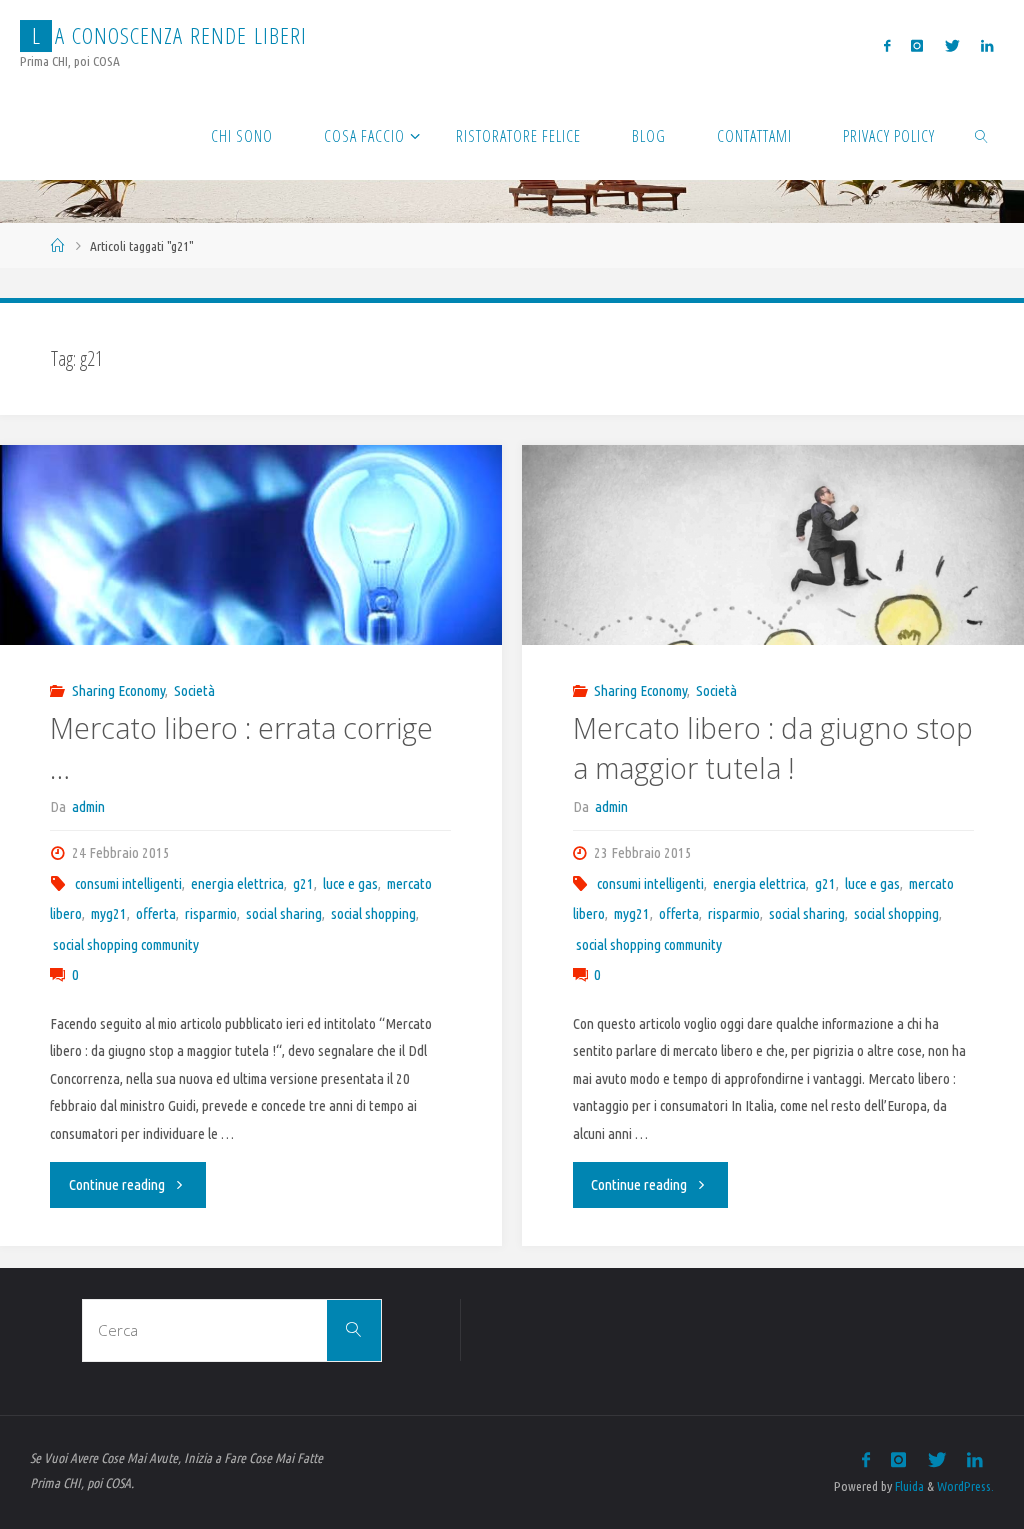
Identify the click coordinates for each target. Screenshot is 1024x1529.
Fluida (908, 1486)
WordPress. (965, 1486)
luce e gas (350, 883)
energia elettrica (237, 883)
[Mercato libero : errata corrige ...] (250, 583)
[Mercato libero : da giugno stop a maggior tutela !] (772, 613)
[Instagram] (917, 45)
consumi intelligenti (128, 883)
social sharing (284, 913)
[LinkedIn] (986, 45)
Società (194, 690)
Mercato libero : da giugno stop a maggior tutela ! (773, 748)
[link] (982, 135)
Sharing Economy (118, 690)
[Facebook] (887, 45)
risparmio (211, 913)
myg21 (109, 913)
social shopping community (126, 944)
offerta (156, 913)
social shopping (373, 913)
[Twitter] (952, 45)
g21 (303, 883)
